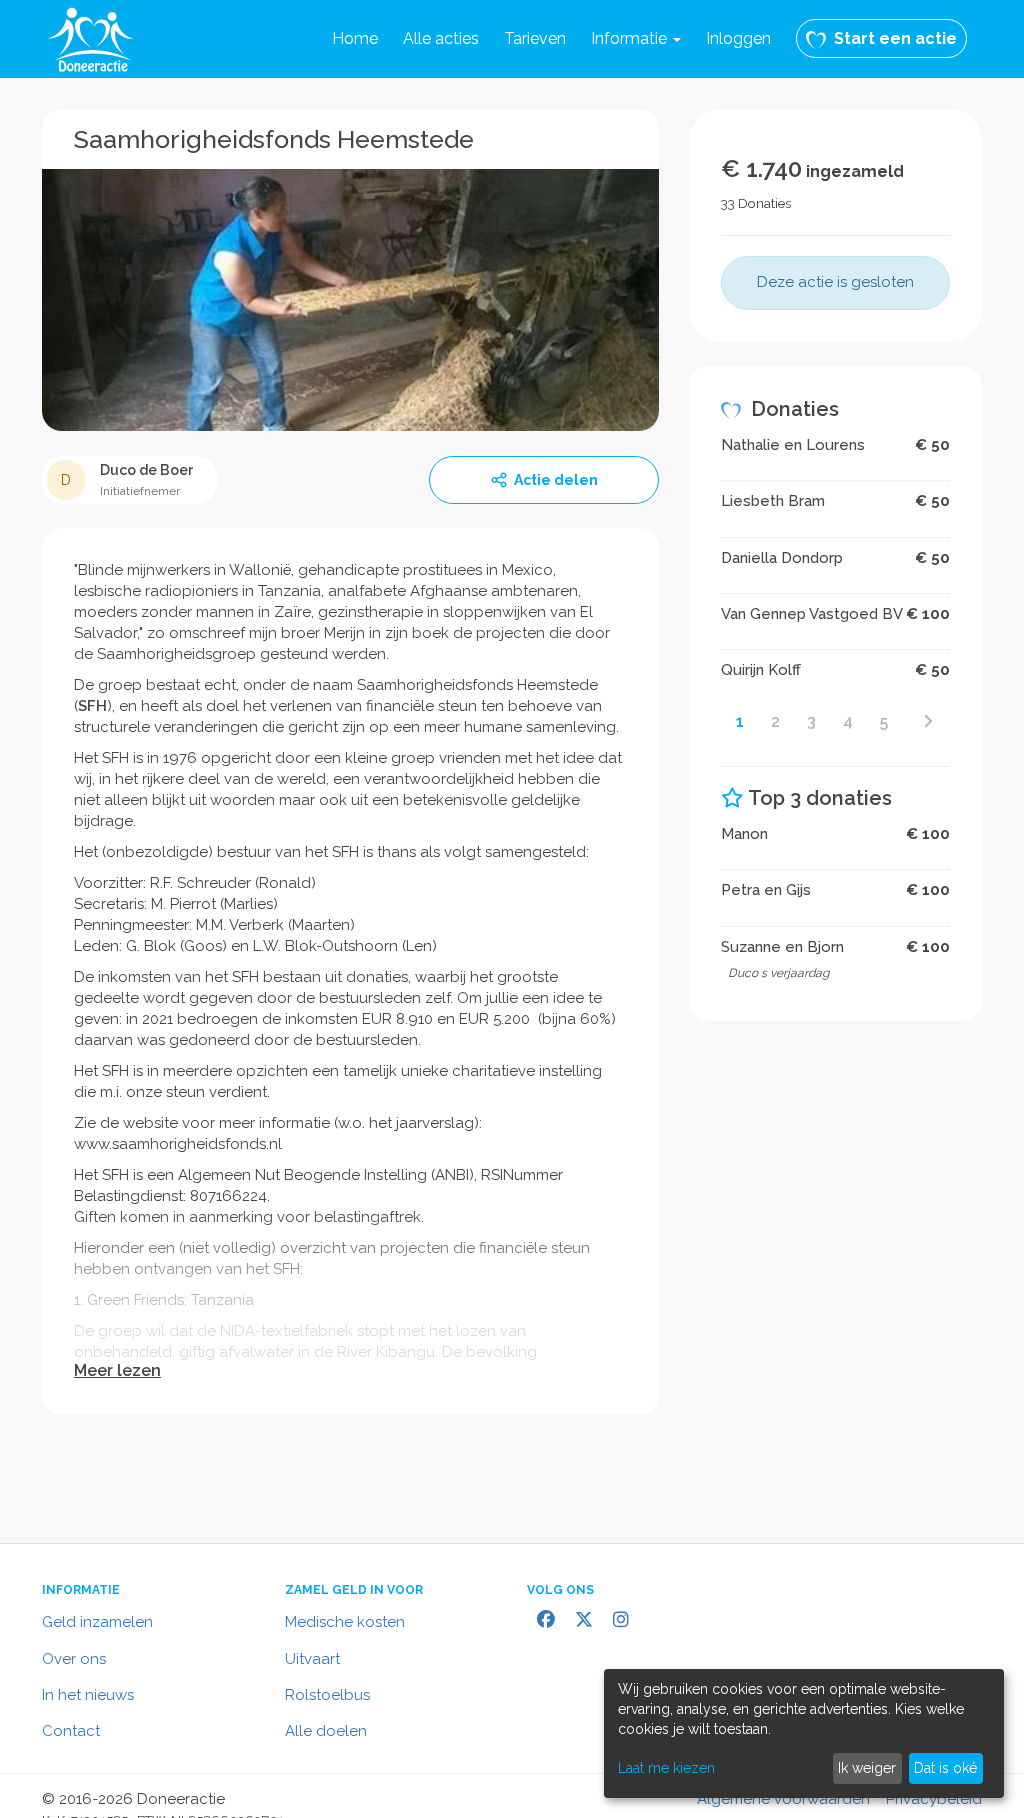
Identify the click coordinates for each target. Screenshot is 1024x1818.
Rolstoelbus (327, 1695)
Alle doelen (326, 1731)
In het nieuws (88, 1695)
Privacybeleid (934, 1799)
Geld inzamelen (97, 1622)
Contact (71, 1731)
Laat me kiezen (666, 1768)
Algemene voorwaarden (783, 1799)
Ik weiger (867, 1768)
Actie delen (556, 480)
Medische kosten (345, 1622)
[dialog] (804, 1733)
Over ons (74, 1659)
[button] (636, 39)
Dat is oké (945, 1768)
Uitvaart (312, 1659)
